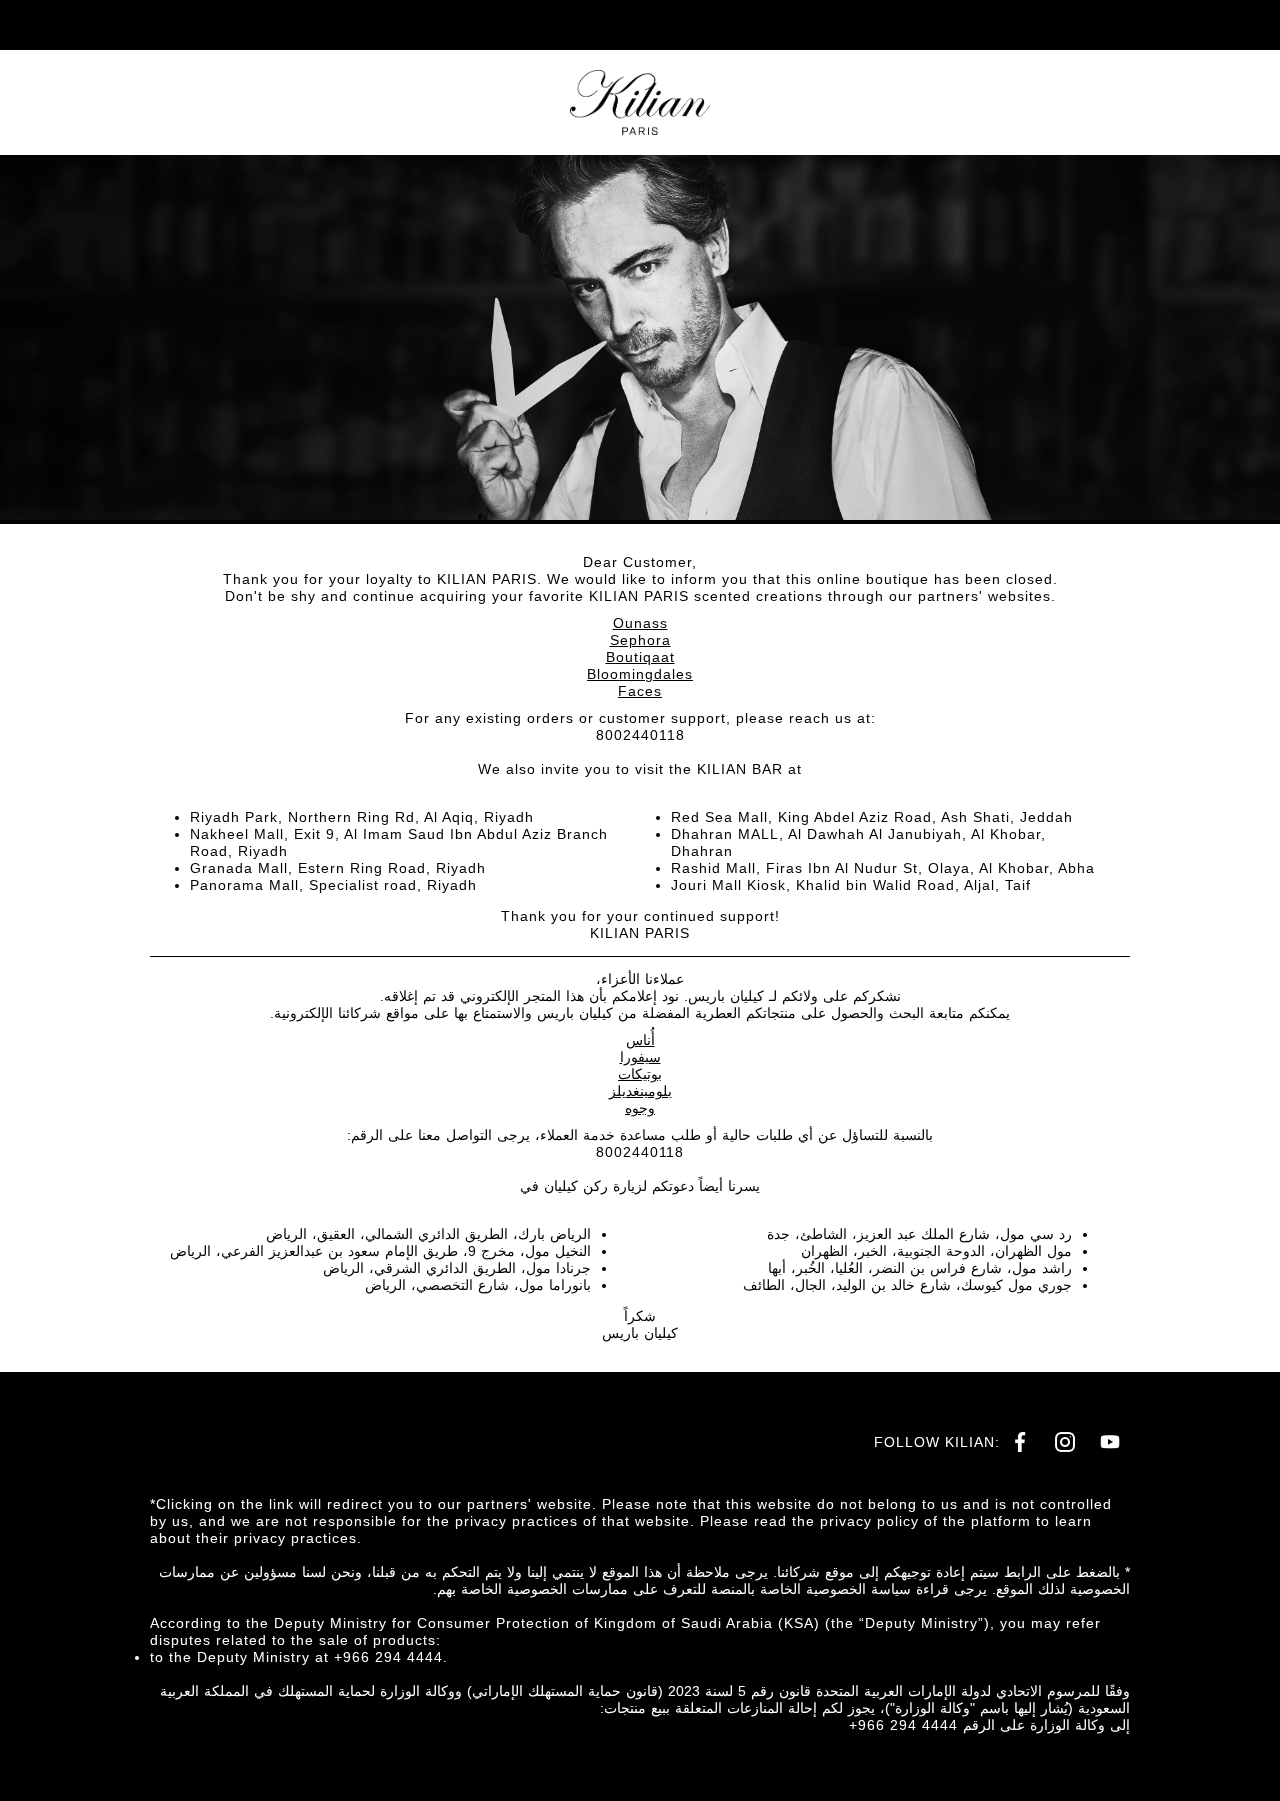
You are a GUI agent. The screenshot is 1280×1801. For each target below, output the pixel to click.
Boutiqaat (640, 657)
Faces (640, 691)
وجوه (640, 1108)
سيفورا (640, 1057)
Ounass (640, 623)
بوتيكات (640, 1074)
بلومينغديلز (640, 1091)
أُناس (640, 1040)
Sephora (640, 640)
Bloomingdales (640, 674)
